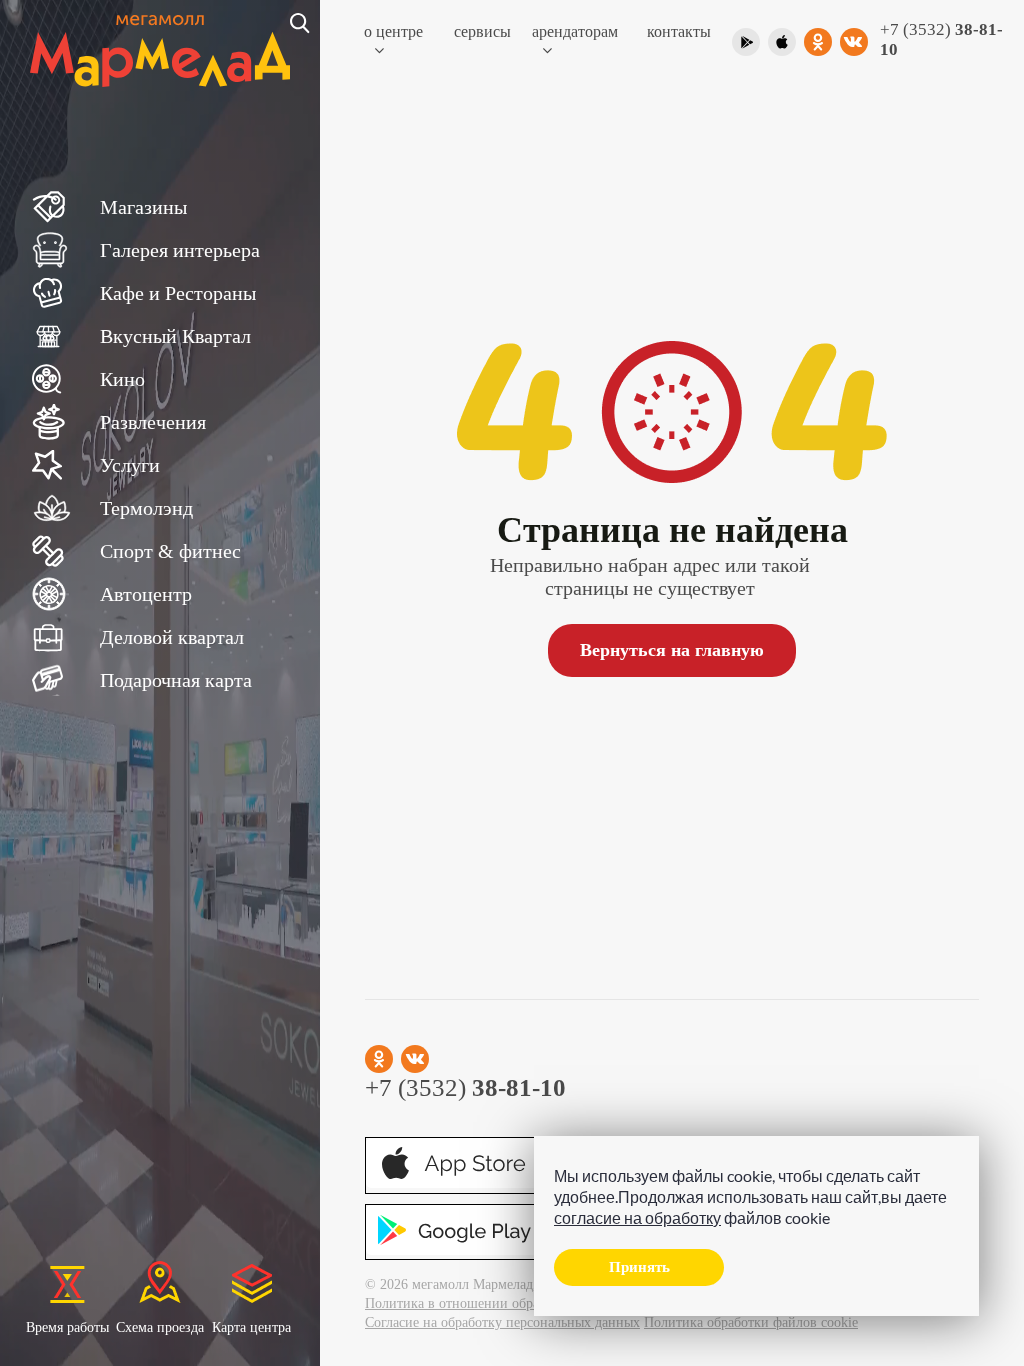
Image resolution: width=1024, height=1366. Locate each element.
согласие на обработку (637, 1217)
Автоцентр (146, 594)
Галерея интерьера (180, 250)
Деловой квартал (172, 637)
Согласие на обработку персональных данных (502, 1322)
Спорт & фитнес (170, 551)
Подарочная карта (176, 680)
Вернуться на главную (672, 650)
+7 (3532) (941, 39)
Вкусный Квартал (175, 336)
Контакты (679, 31)
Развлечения (153, 422)
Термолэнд (146, 508)
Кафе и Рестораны (178, 293)
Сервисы (482, 31)
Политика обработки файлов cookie (751, 1322)
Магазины (143, 207)
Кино (122, 379)
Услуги (130, 465)
